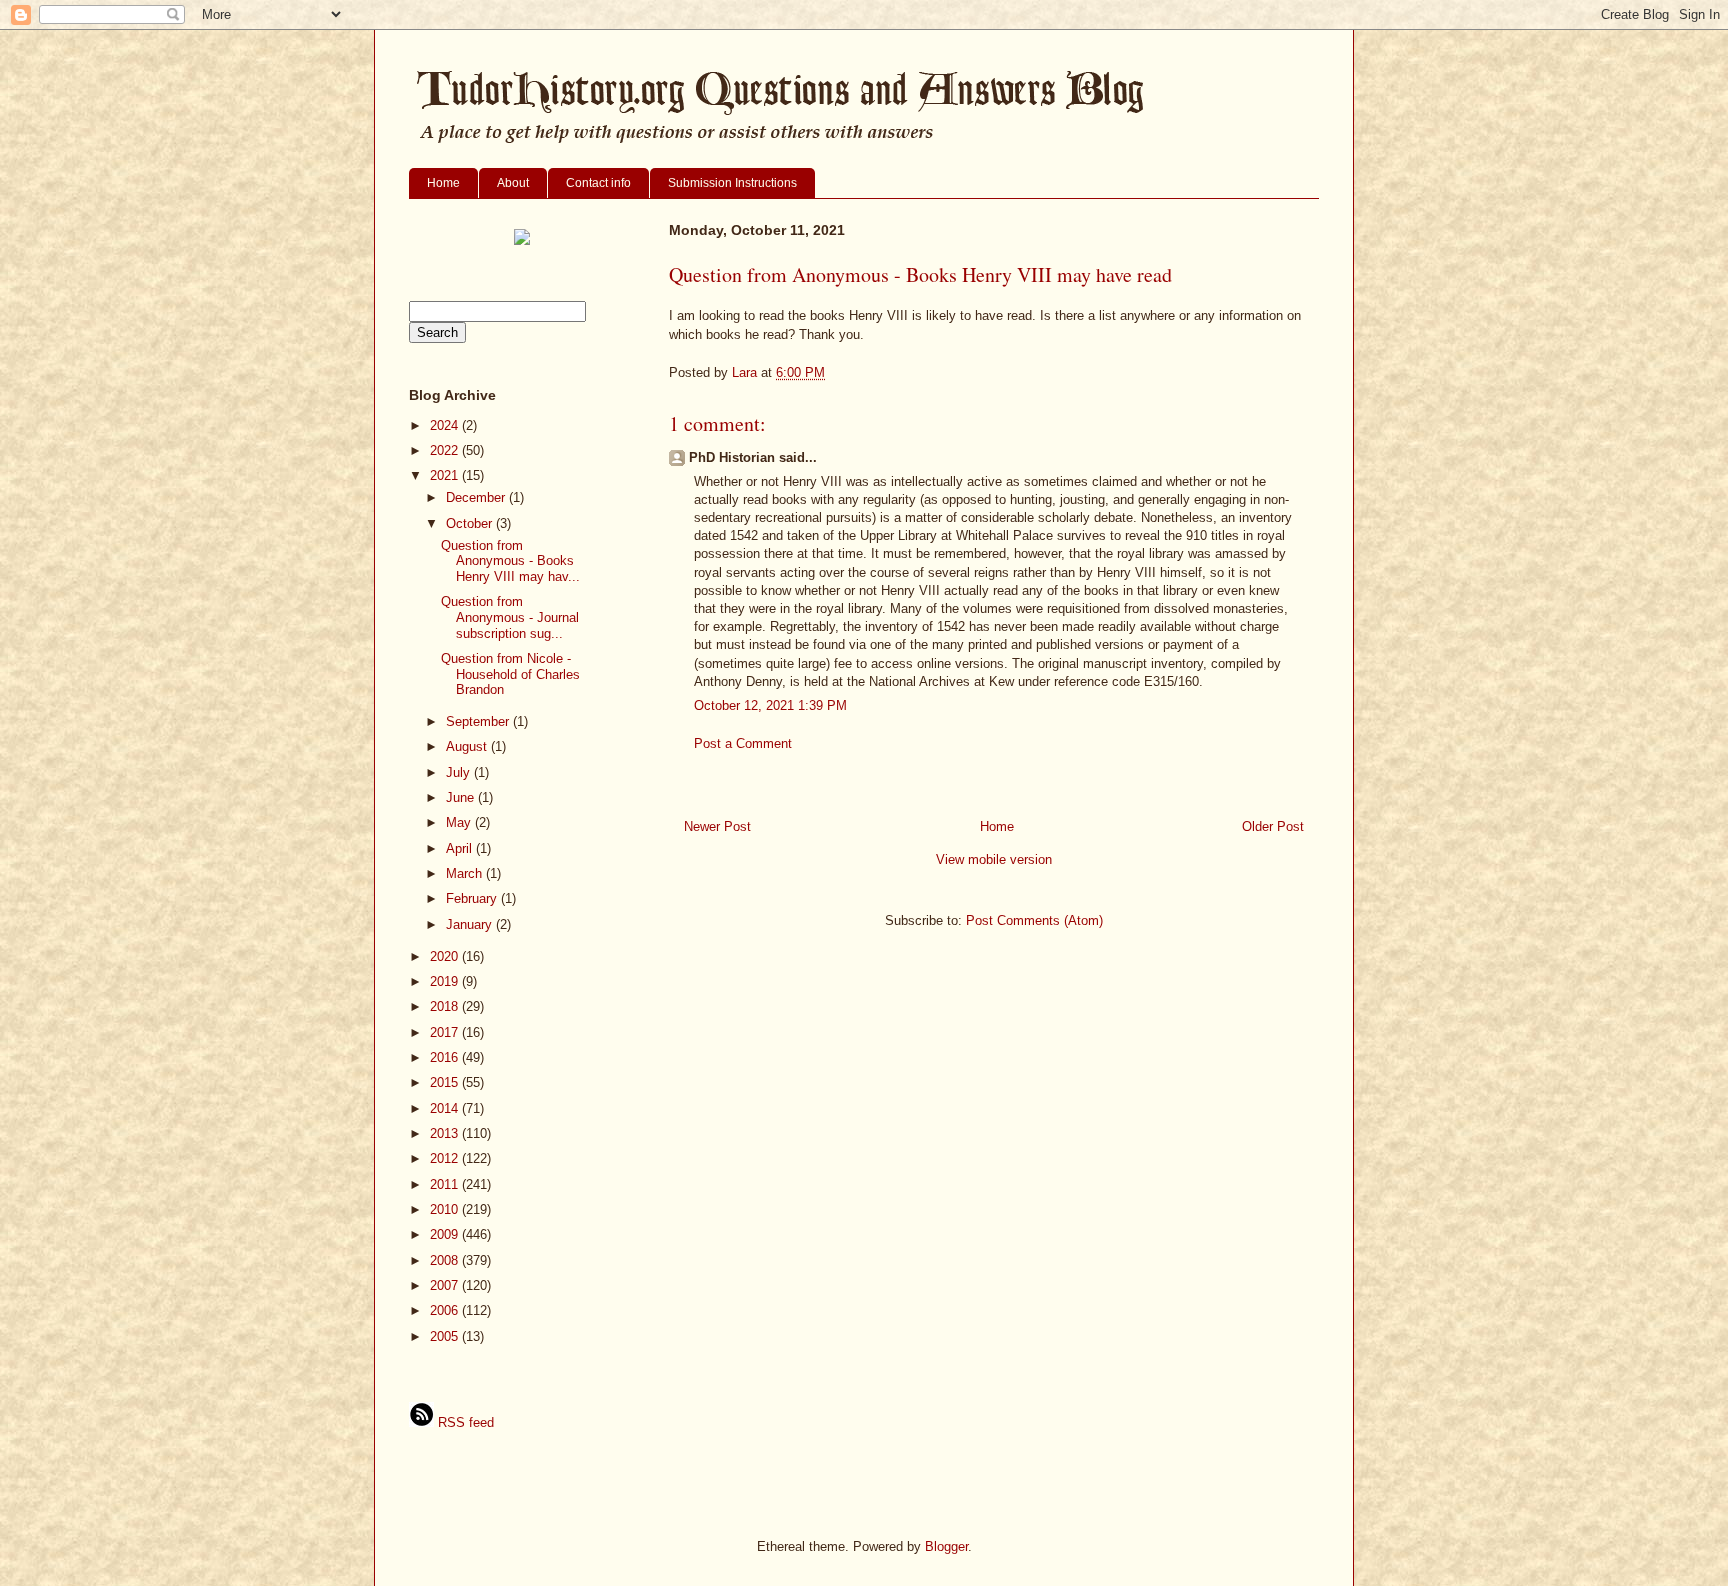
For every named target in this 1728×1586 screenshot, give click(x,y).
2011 (446, 1184)
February (473, 898)
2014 (446, 1108)
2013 (446, 1133)
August (468, 746)
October (471, 523)
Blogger (946, 1546)
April (461, 848)
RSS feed (464, 1422)
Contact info (598, 183)
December (477, 497)
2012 (446, 1158)
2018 (446, 1006)
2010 (446, 1209)
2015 (446, 1082)
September (479, 721)
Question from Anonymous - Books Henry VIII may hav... (510, 561)
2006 (446, 1310)
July (460, 772)
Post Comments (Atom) (1034, 920)
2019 (446, 981)
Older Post (1273, 826)
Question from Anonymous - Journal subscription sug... (510, 617)
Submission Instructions (732, 183)
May (460, 822)
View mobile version (994, 859)
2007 (446, 1285)
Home (443, 183)
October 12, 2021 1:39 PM (770, 705)
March (466, 873)
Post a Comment (743, 743)
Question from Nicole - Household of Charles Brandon (510, 674)
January (471, 924)
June (462, 797)
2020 (446, 956)
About (513, 183)
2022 (446, 450)
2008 (446, 1260)
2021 (446, 475)
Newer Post (717, 826)
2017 (446, 1032)
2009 (446, 1234)
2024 (446, 425)
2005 (446, 1336)
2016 (446, 1057)
